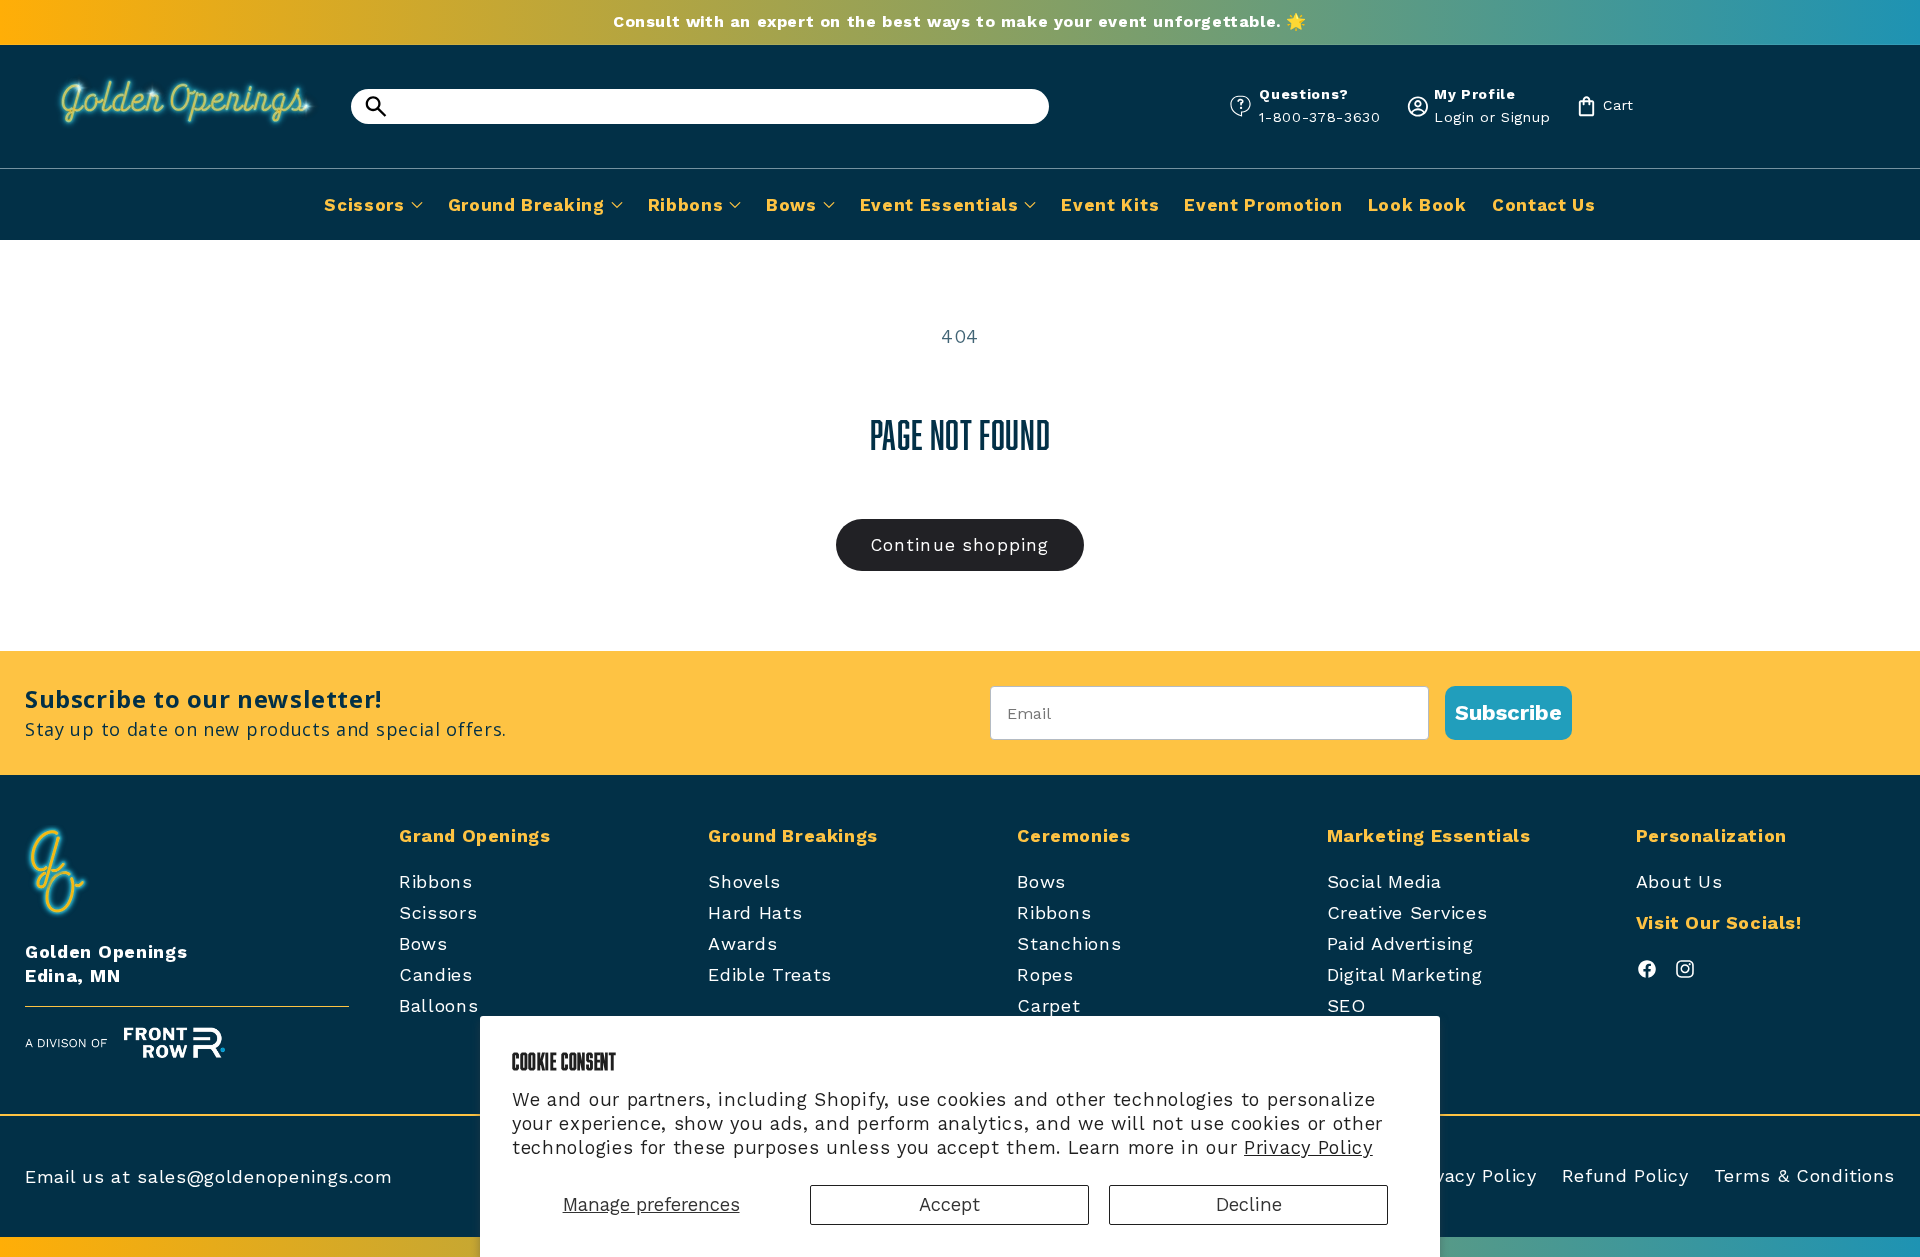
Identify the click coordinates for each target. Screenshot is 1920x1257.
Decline (1249, 1204)
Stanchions (1069, 943)
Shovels (744, 881)
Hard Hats (755, 912)
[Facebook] (1647, 973)
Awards (742, 943)
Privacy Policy (1308, 1147)
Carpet (1048, 1005)
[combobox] (700, 106)
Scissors (438, 912)
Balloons (439, 1005)
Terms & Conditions (1804, 1175)
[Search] (375, 106)
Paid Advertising (1400, 943)
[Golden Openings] (175, 132)
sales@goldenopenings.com (265, 1176)
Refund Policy (1625, 1175)
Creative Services (1407, 912)
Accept (949, 1204)
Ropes (1045, 974)
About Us (1679, 881)
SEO (1346, 1005)
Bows (423, 943)
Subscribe (1508, 712)
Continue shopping (960, 545)
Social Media (1384, 881)
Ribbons (436, 881)
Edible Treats (770, 974)
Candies (436, 974)
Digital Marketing (1405, 974)
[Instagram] (1685, 973)
